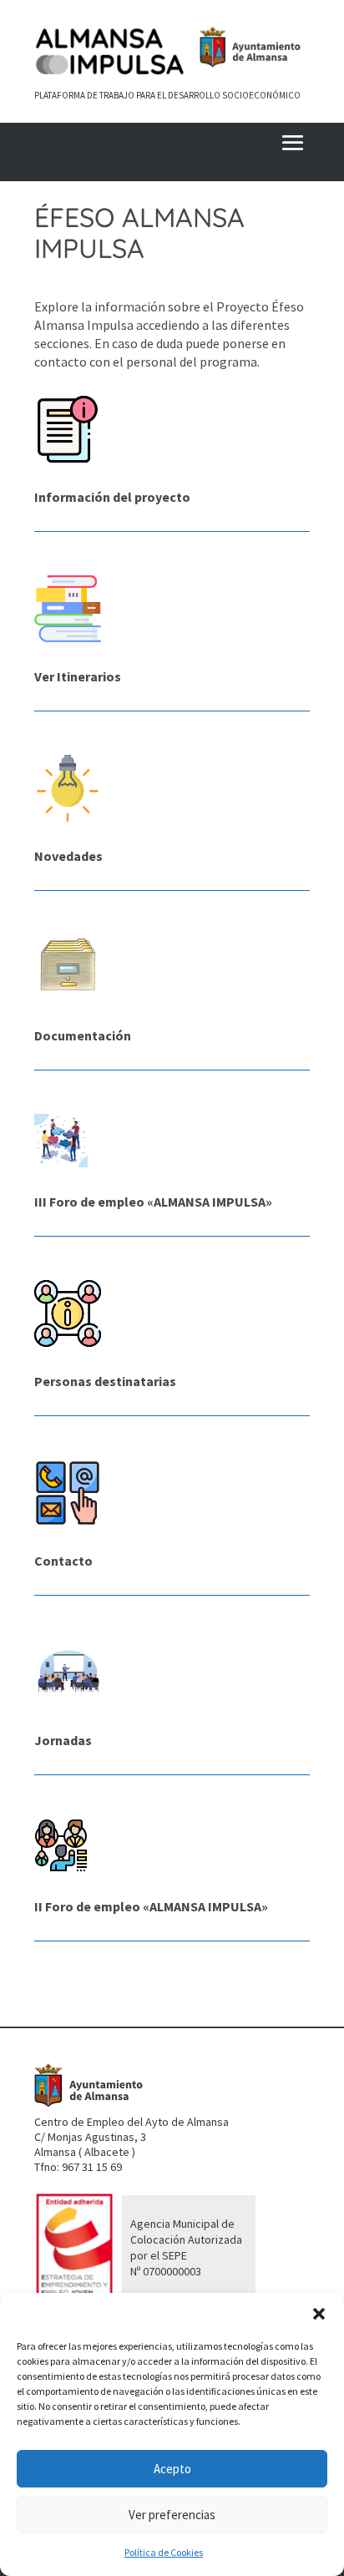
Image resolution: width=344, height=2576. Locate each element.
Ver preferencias (172, 2515)
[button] (319, 2314)
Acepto (172, 2469)
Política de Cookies (164, 2552)
